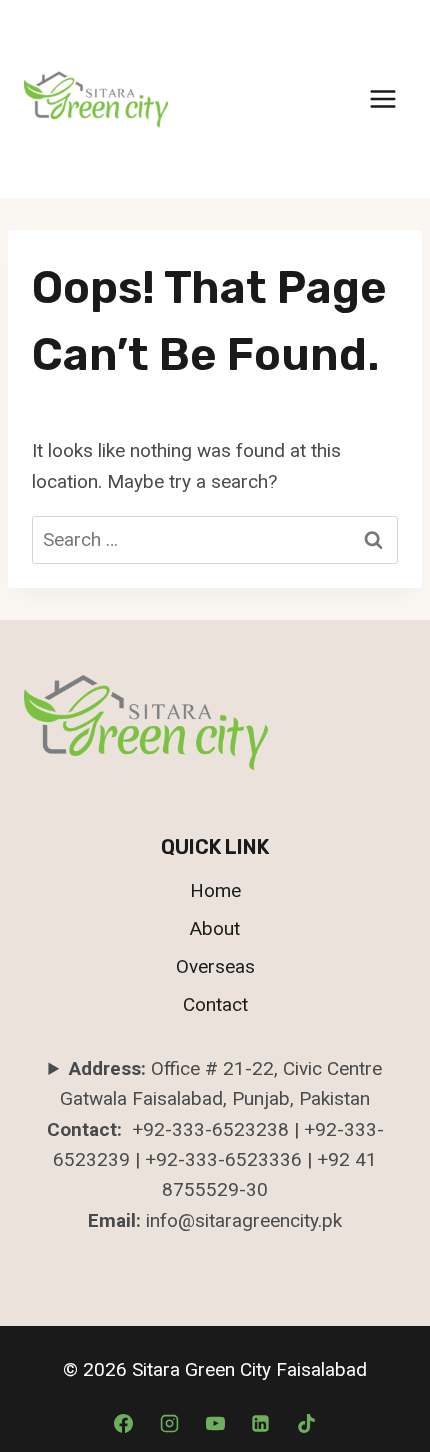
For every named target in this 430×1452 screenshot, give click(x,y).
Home (215, 890)
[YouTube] (215, 1423)
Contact (215, 1004)
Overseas (215, 966)
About (215, 928)
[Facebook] (124, 1423)
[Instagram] (169, 1423)
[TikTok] (306, 1423)
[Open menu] (382, 98)
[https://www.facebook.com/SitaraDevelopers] (261, 1423)
